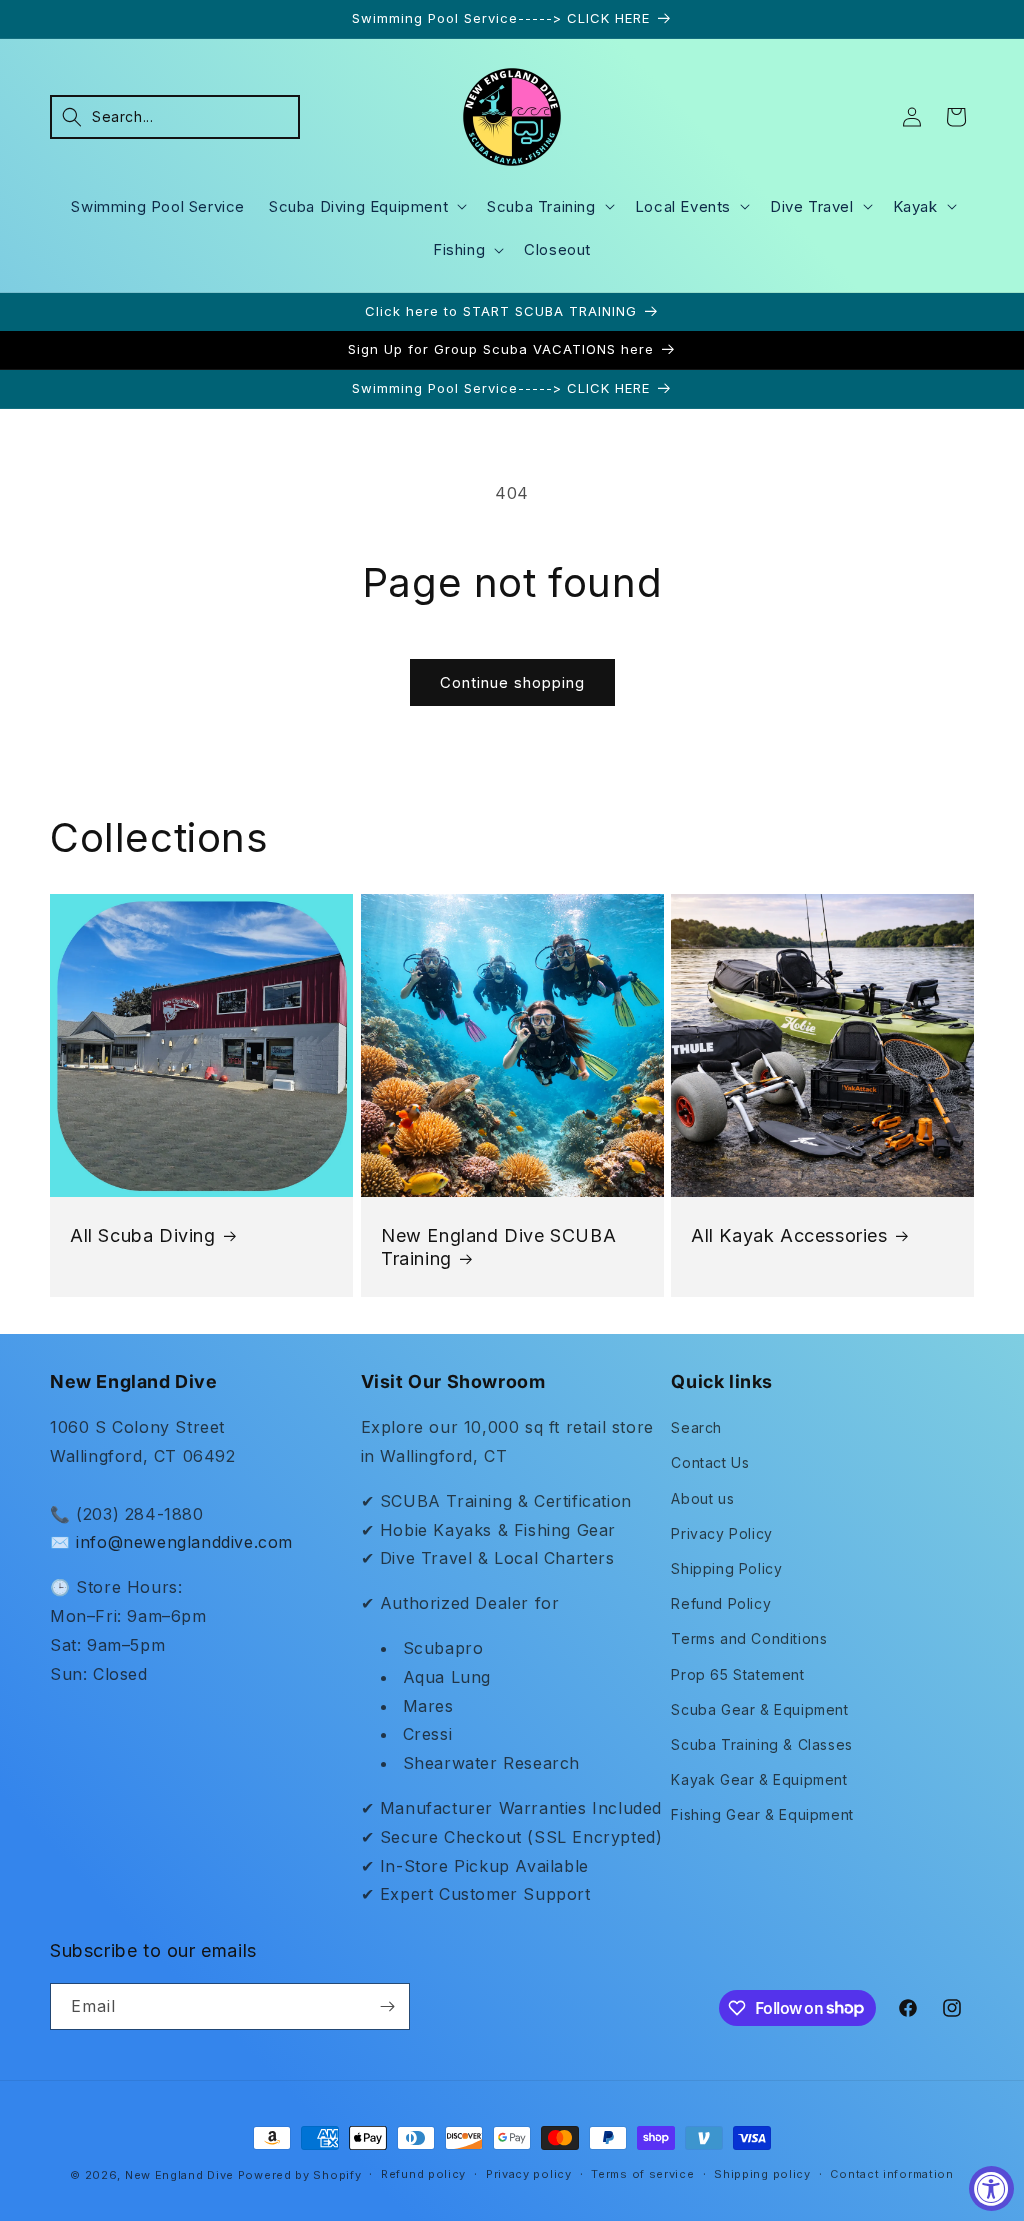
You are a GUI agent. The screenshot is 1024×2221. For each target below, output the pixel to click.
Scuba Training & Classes (761, 1744)
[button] (175, 117)
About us (702, 1498)
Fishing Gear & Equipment (762, 1814)
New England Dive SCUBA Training (498, 1247)
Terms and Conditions (749, 1638)
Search (696, 1427)
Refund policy (423, 2174)
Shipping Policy (726, 1568)
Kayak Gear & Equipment (759, 1779)
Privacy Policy (721, 1533)
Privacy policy (529, 2174)
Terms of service (642, 2174)
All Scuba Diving (143, 1235)
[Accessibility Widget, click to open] (991, 2188)
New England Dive (179, 2175)
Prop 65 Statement (737, 1674)
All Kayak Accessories (789, 1235)
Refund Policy (721, 1603)
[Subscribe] (387, 2006)
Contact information (891, 2174)
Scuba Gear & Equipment (759, 1709)
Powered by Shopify (300, 2175)
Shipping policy (762, 2174)
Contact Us (710, 1462)
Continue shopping (512, 682)
